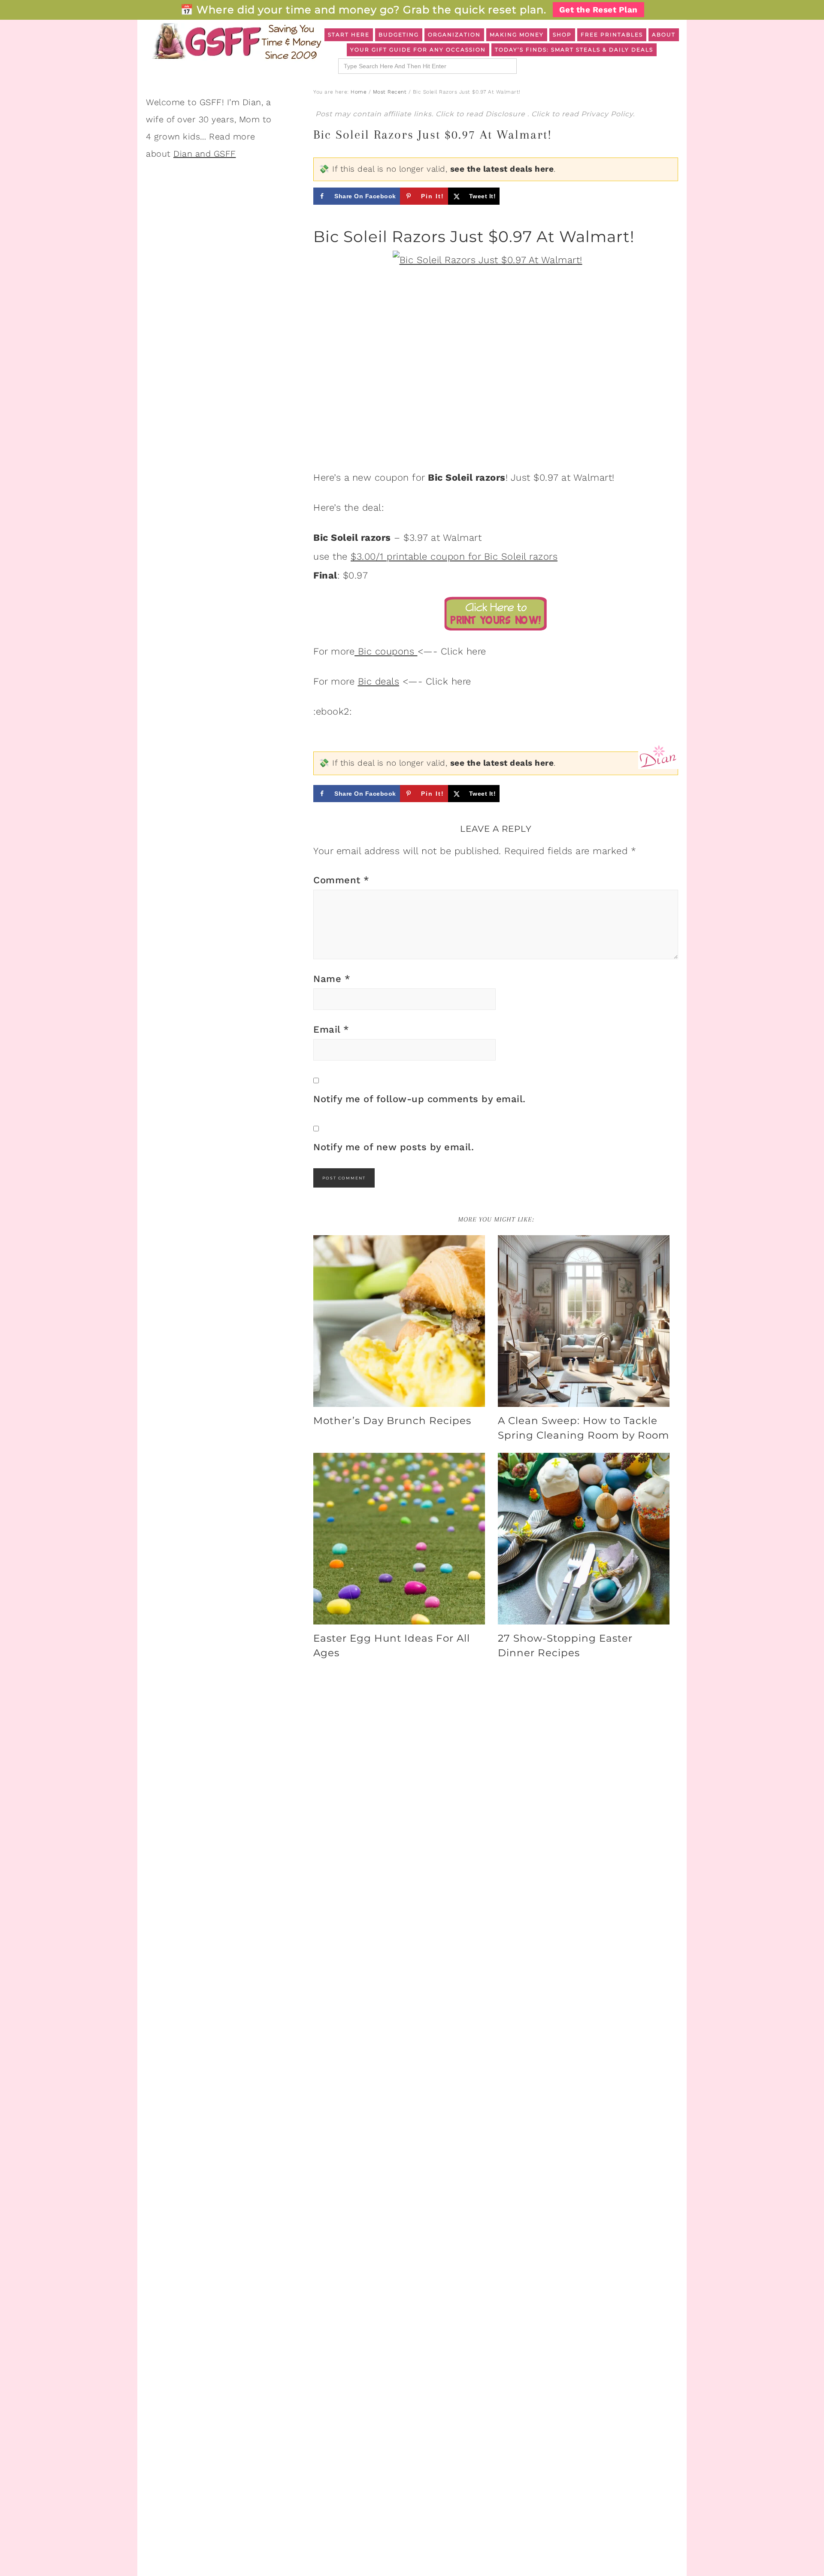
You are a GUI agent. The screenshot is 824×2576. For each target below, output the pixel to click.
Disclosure (506, 114)
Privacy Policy (607, 114)
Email (331, 1029)
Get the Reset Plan (598, 10)
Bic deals (379, 681)
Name (332, 979)
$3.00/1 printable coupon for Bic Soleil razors (454, 556)
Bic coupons (386, 651)
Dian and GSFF (205, 154)
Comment (341, 880)
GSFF (236, 41)
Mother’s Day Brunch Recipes (392, 1421)
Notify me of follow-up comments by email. (420, 1099)
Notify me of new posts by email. (394, 1147)
